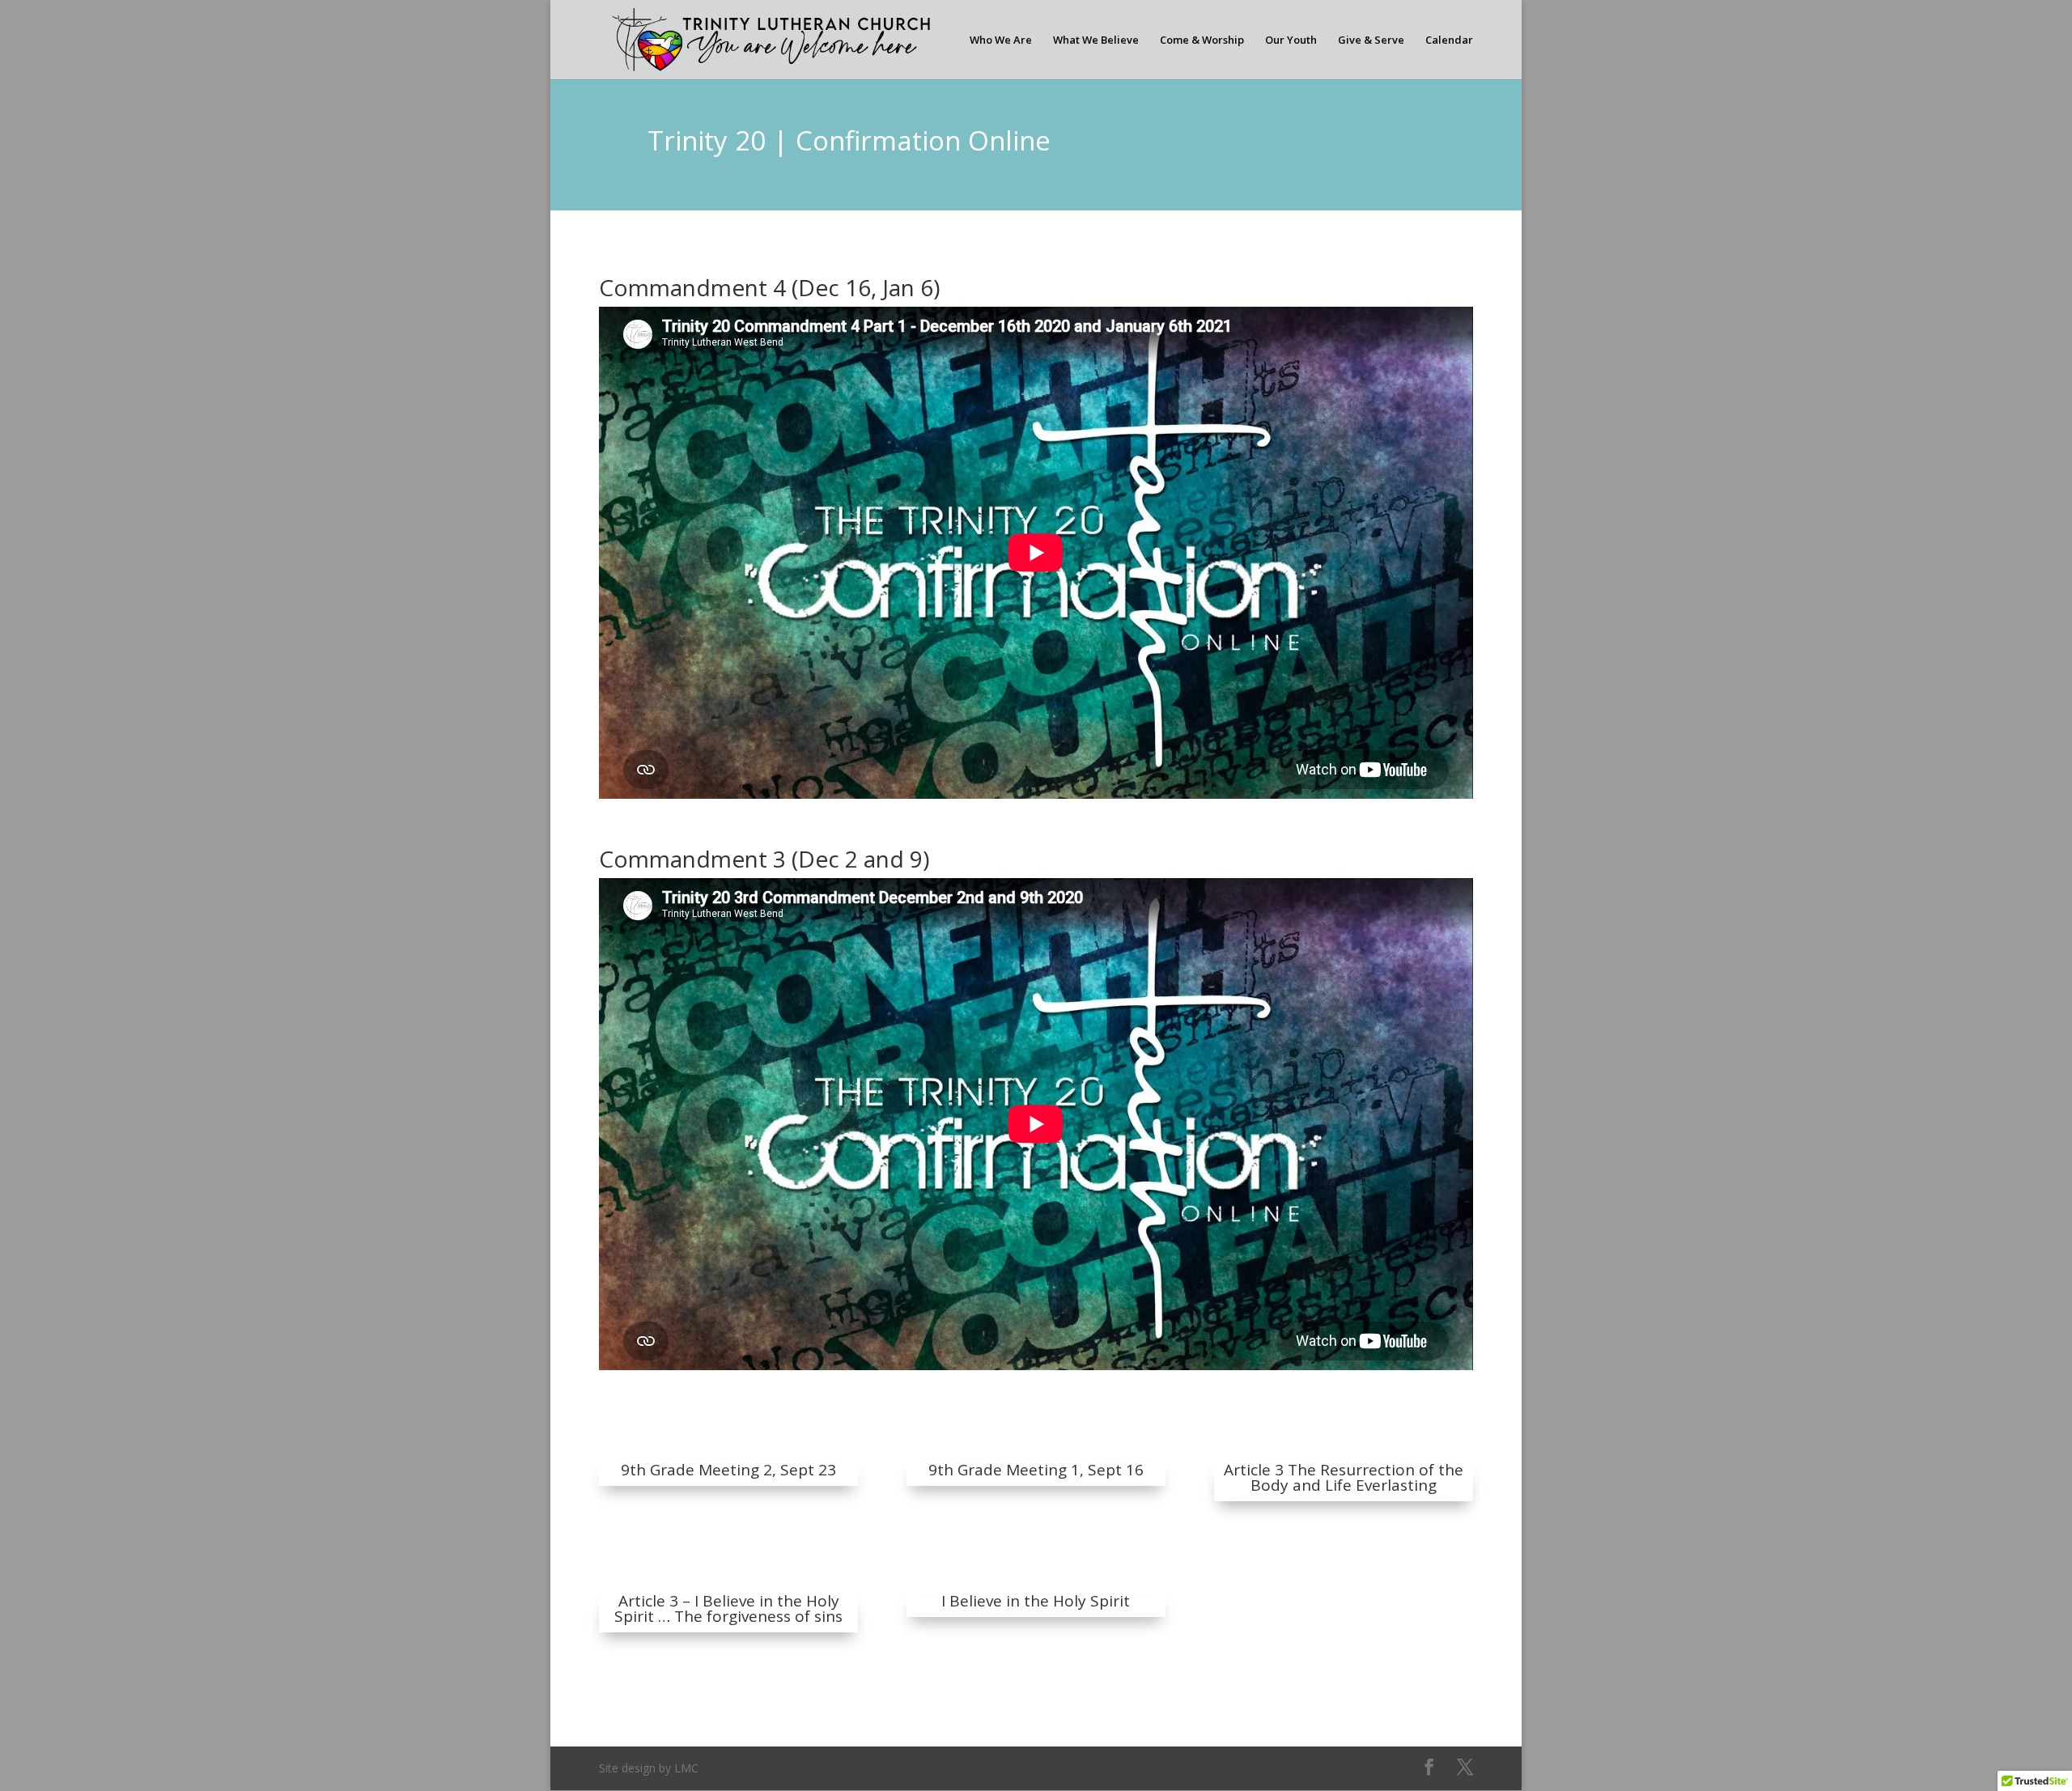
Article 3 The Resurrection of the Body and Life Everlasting (1344, 1477)
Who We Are (1001, 40)
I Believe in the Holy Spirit (1036, 1601)
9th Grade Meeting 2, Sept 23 (728, 1470)
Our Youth (1291, 40)
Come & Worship (1202, 40)
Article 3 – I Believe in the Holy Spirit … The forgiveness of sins (728, 1609)
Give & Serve (1371, 40)
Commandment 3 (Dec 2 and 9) (764, 859)
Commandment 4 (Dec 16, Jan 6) (769, 287)
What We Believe (1096, 40)
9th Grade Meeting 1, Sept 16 (1036, 1470)
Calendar (1449, 40)
